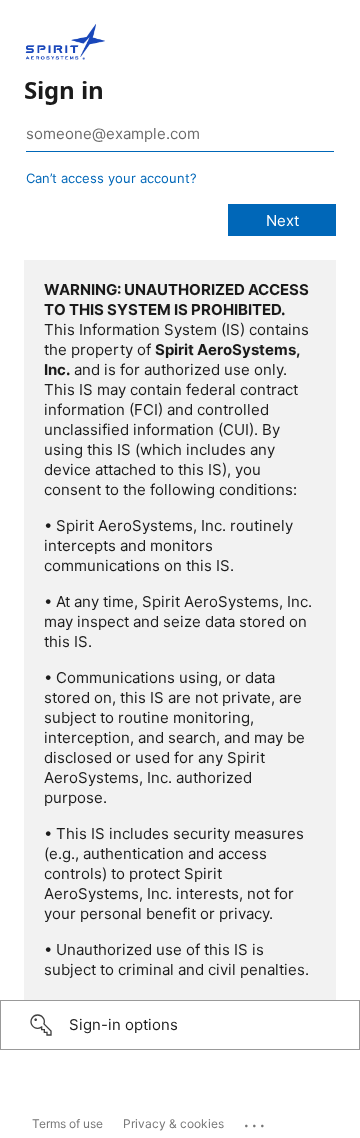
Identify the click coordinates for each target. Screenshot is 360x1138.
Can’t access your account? (111, 178)
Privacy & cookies (173, 1123)
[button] (180, 1025)
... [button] (256, 1121)
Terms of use (67, 1123)
